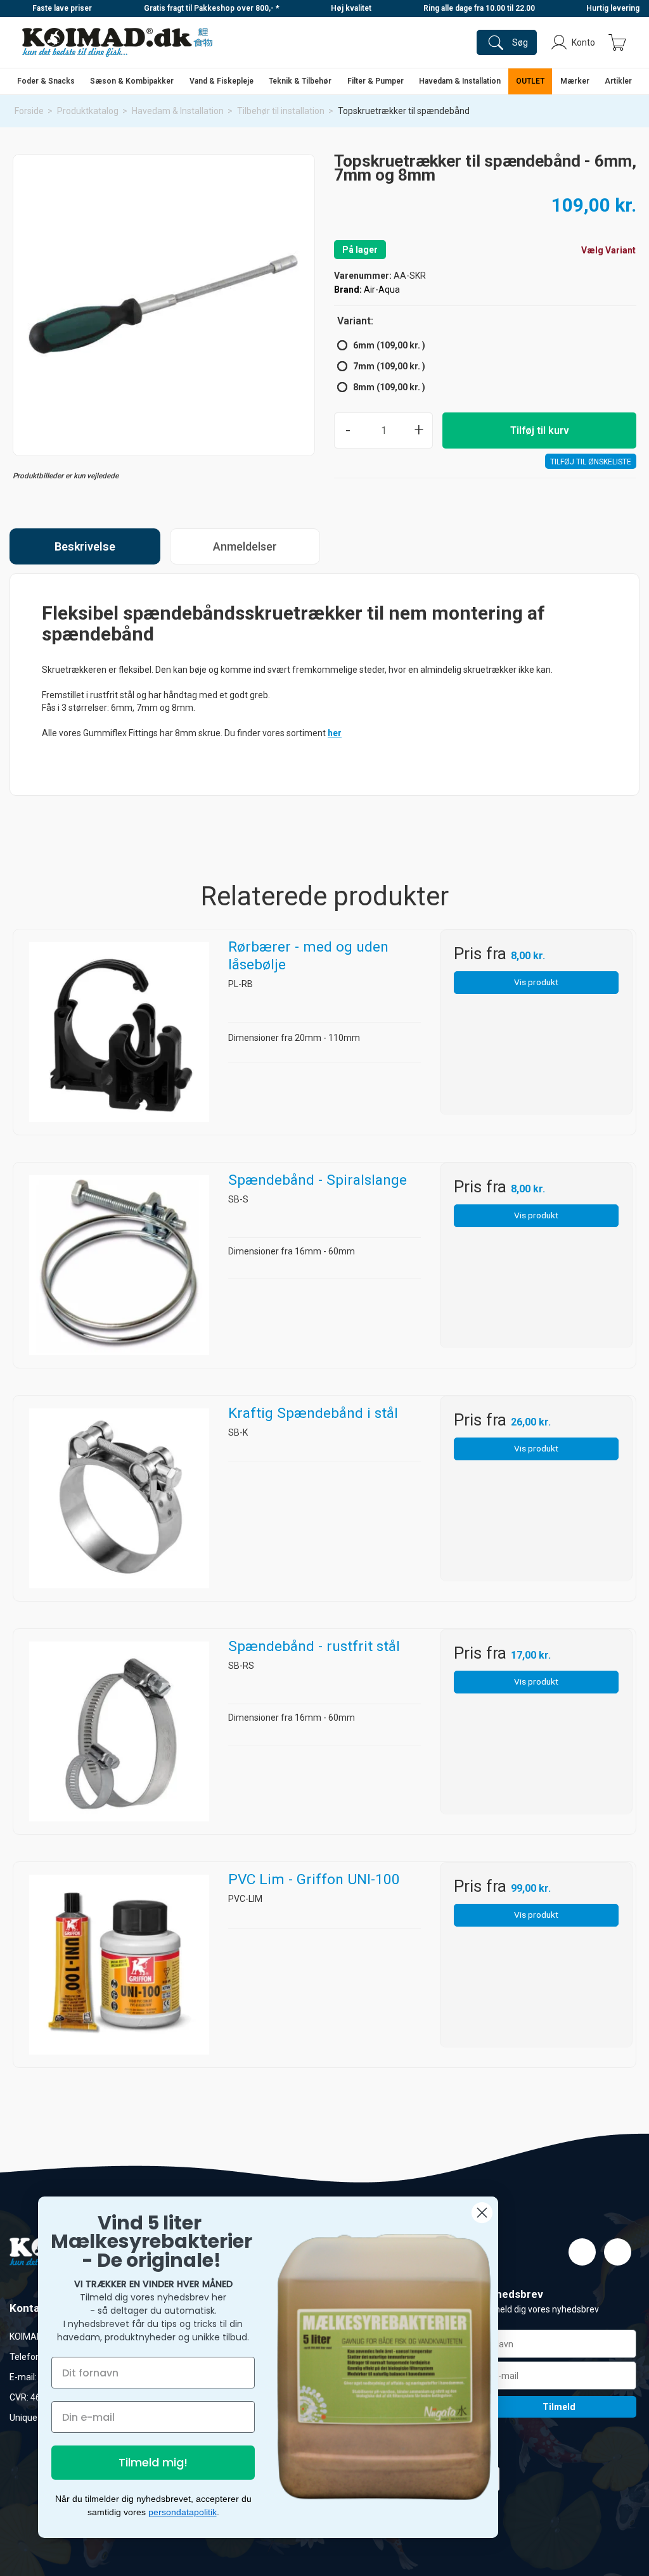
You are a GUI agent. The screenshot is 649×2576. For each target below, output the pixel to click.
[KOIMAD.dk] (117, 42)
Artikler (618, 81)
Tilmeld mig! (153, 2462)
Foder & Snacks (46, 81)
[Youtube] (618, 2252)
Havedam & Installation (460, 81)
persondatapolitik (183, 2512)
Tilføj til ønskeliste (591, 462)
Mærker (575, 81)
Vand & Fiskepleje (222, 81)
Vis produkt (536, 982)
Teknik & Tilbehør (300, 81)
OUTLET (530, 81)
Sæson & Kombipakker (132, 81)
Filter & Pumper (376, 81)
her (335, 733)
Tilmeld (559, 2407)
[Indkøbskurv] (617, 42)
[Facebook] (582, 2252)
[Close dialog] (482, 2213)
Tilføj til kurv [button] (540, 430)
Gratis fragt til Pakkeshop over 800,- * (212, 8)
